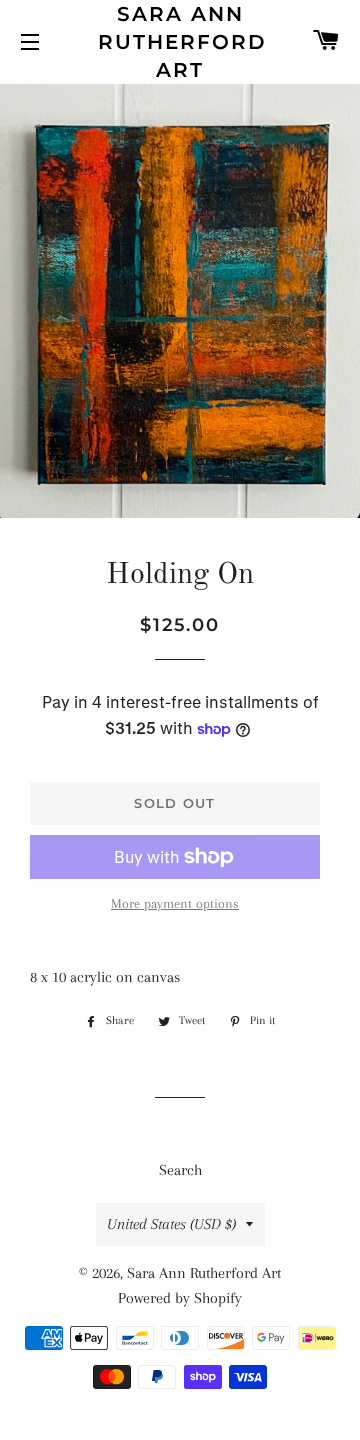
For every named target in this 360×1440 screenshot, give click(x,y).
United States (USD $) (171, 1224)
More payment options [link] (175, 903)
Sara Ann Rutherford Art (180, 42)
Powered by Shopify (180, 1298)
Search (180, 1170)
